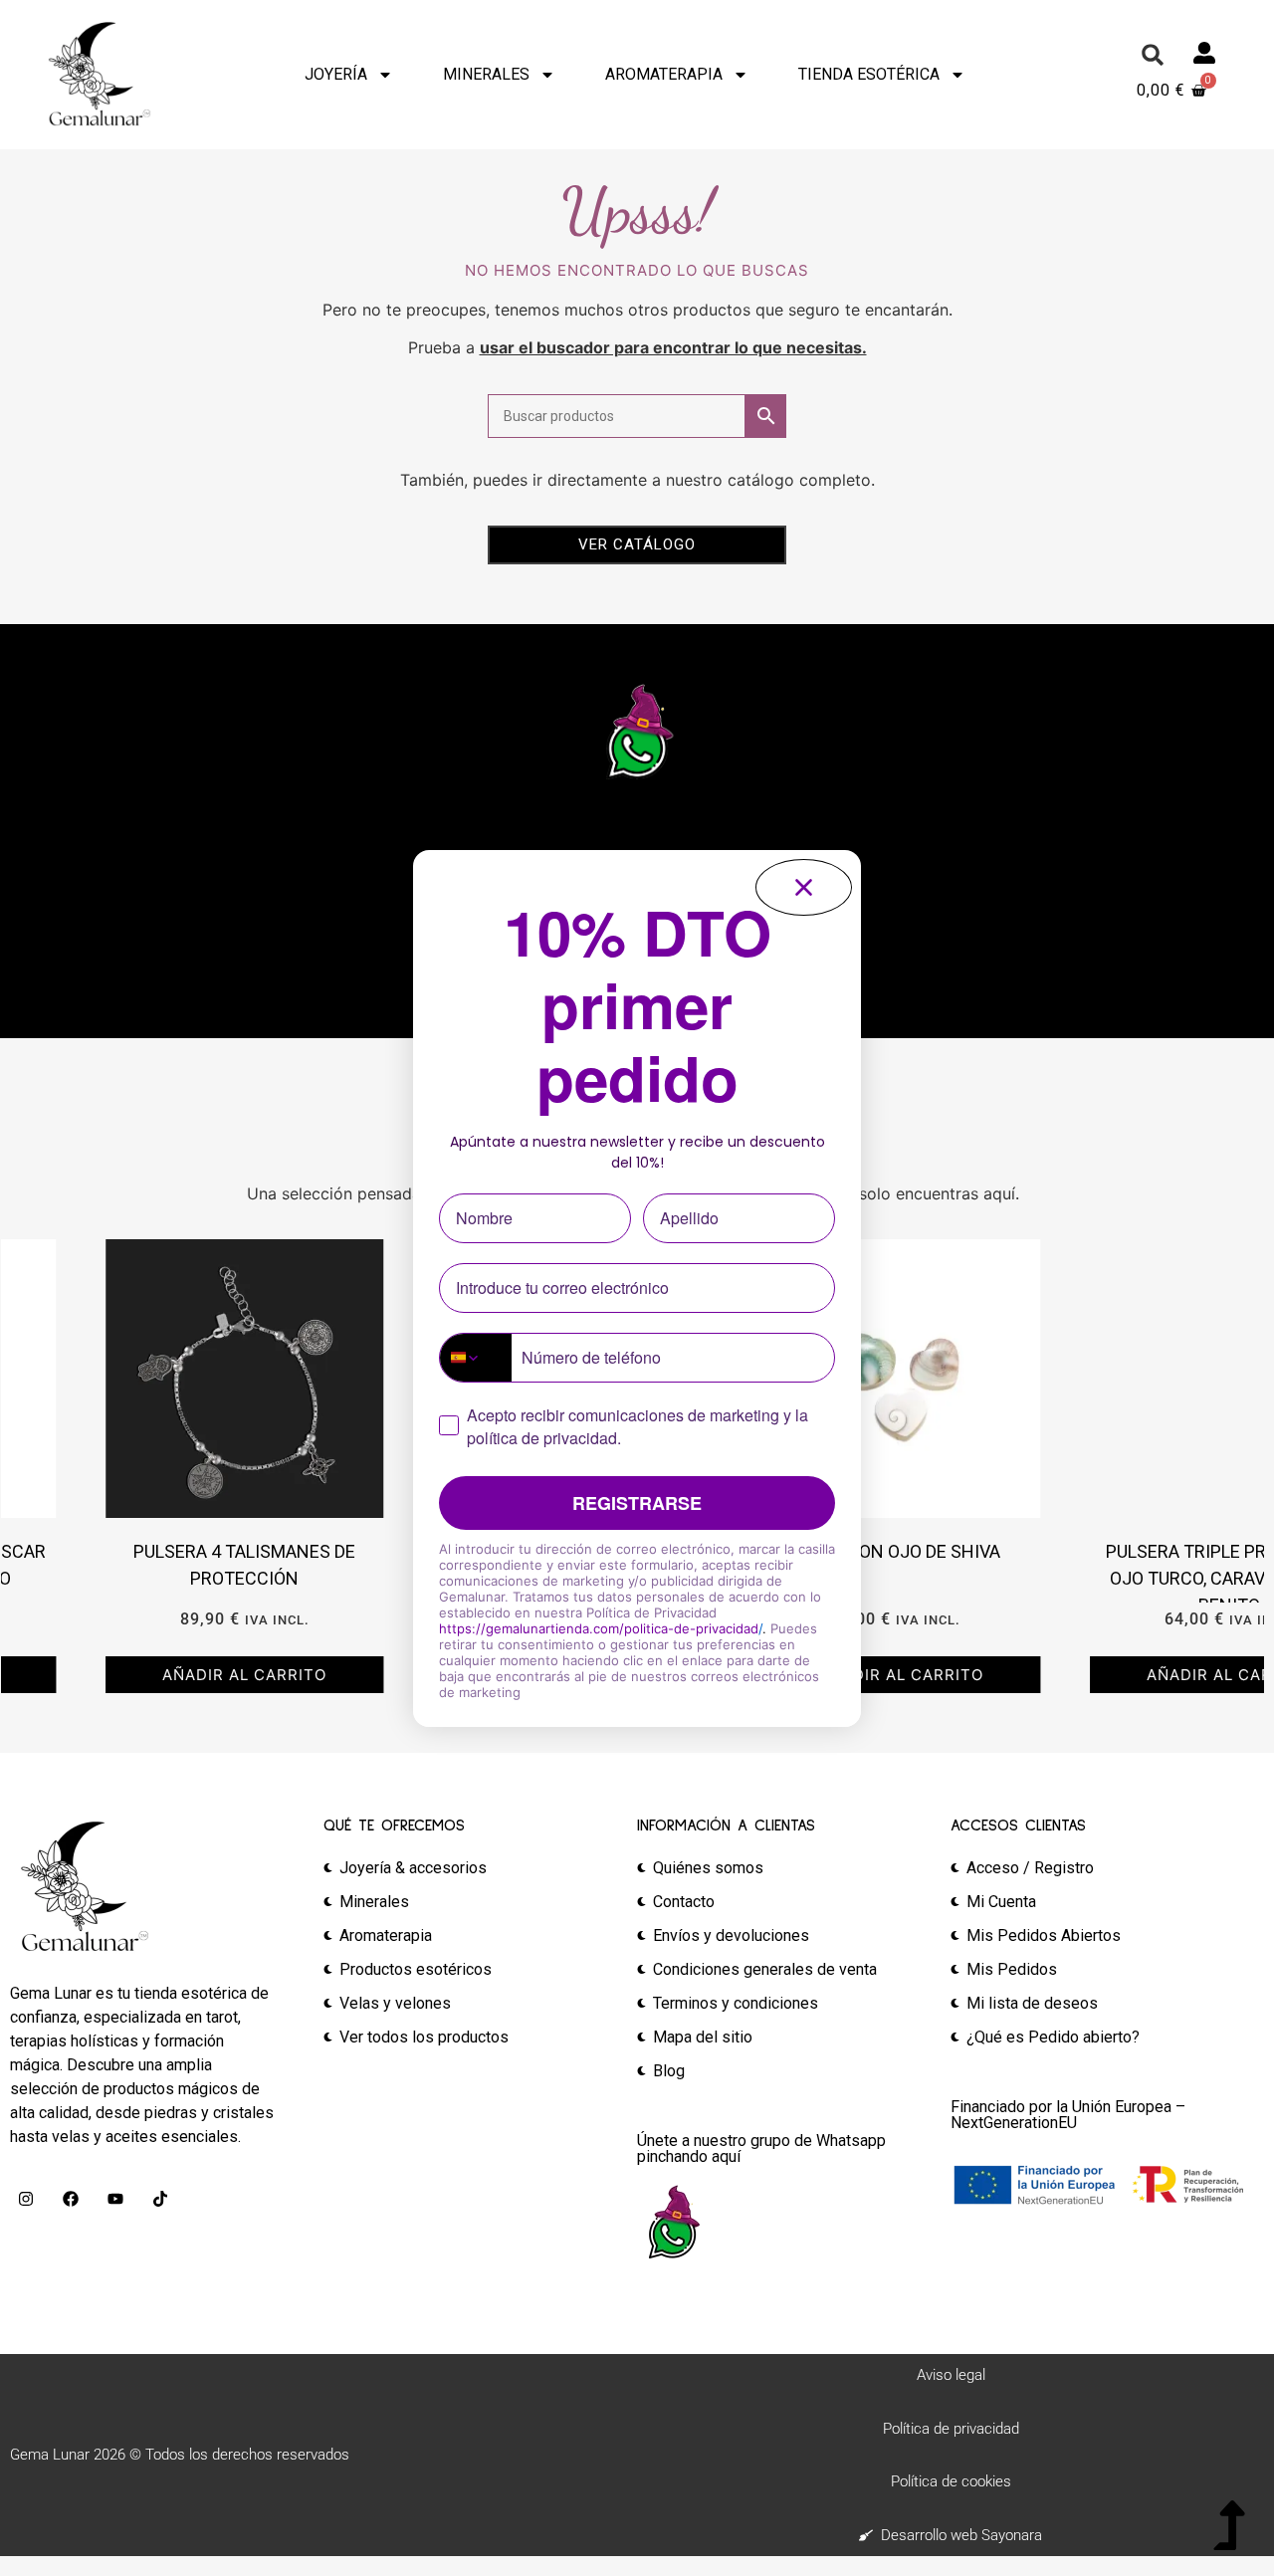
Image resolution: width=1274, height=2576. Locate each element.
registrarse (637, 1503)
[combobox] (476, 1358)
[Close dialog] (804, 887)
